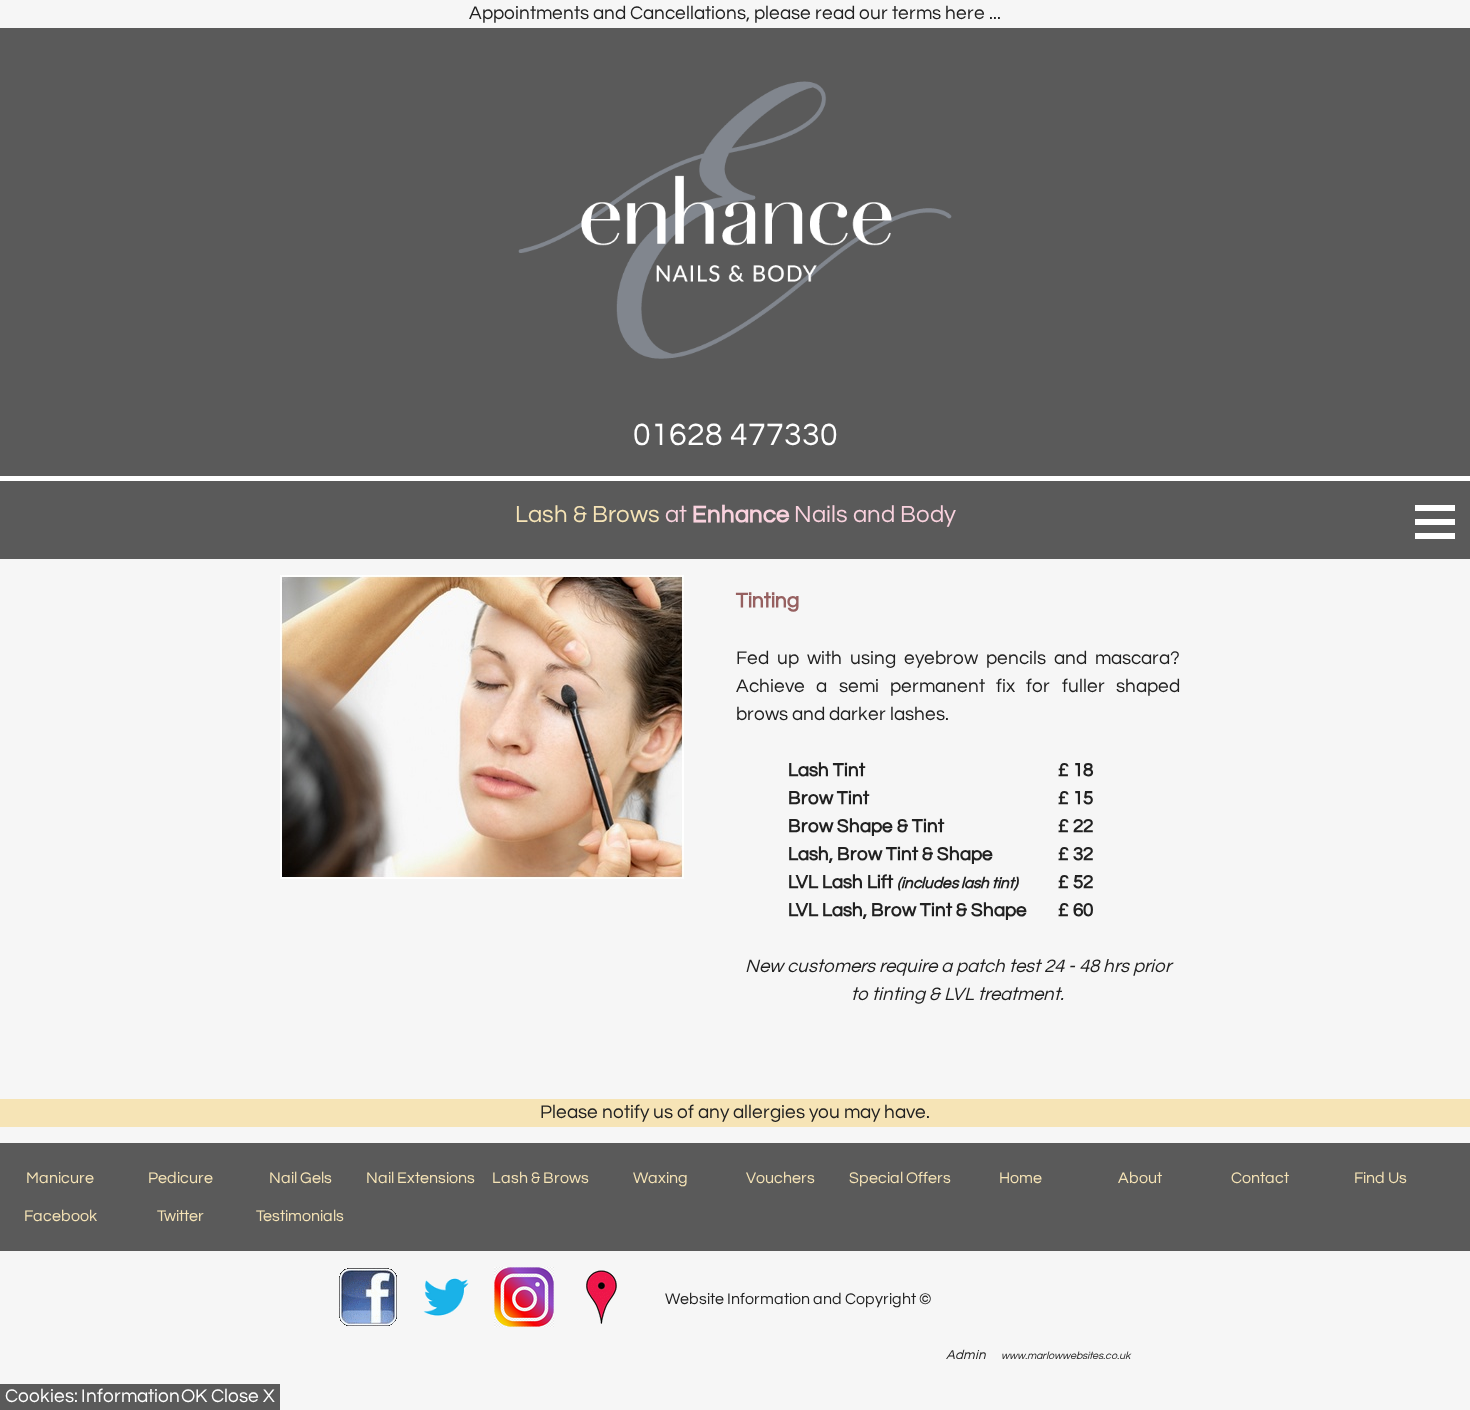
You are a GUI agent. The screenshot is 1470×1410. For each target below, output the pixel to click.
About (1140, 1178)
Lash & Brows (540, 1178)
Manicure (60, 1178)
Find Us (1380, 1178)
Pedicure (180, 1178)
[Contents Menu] (1435, 522)
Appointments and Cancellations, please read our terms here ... (735, 13)
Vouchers (780, 1178)
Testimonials (300, 1216)
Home (1020, 1178)
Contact (1260, 1178)
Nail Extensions (420, 1178)
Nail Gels (300, 1178)
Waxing (660, 1178)
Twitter (180, 1216)
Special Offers (900, 1178)
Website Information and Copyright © (798, 1299)
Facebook (60, 1216)
